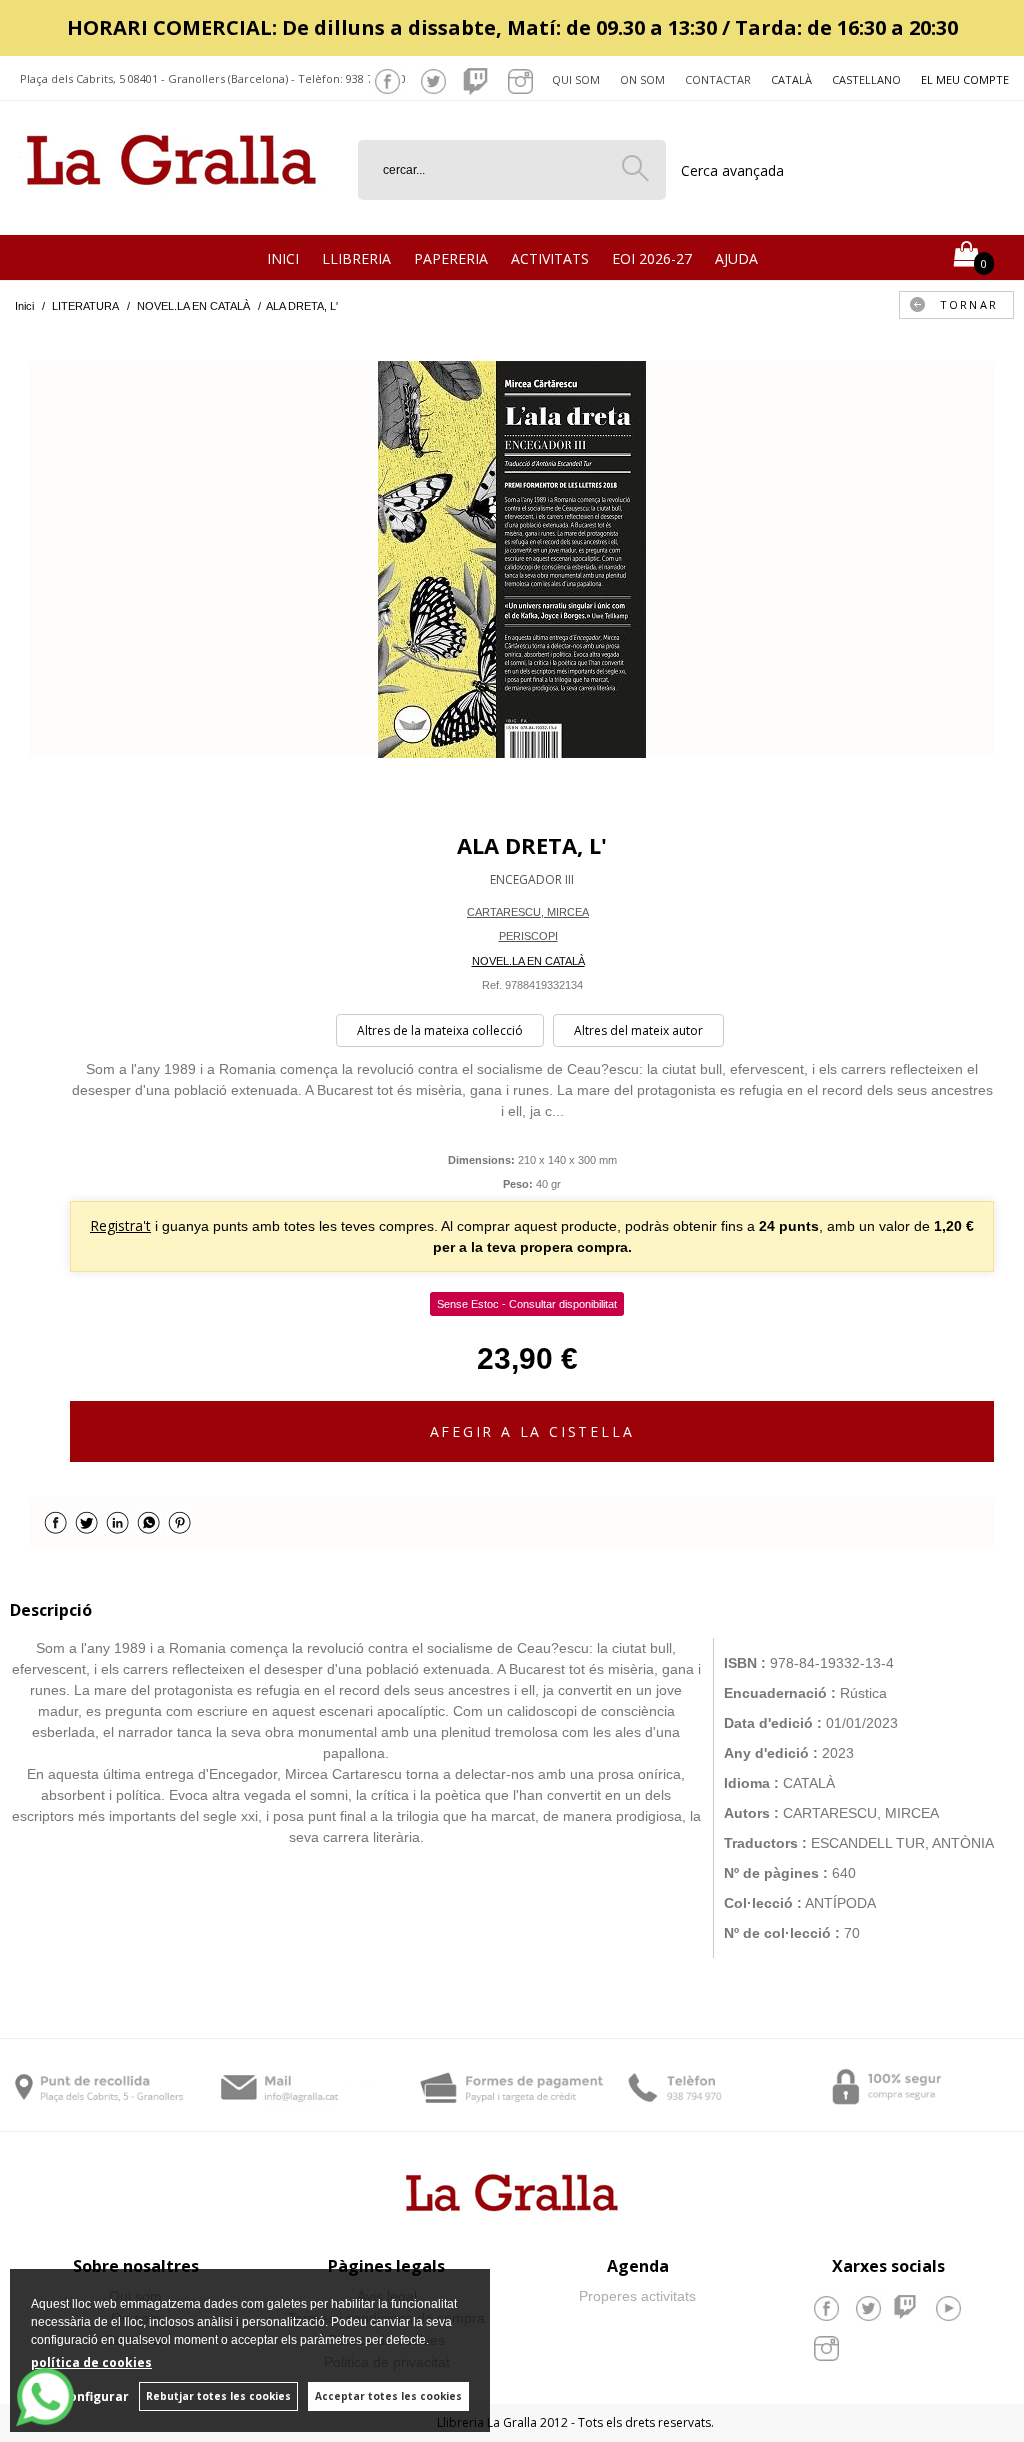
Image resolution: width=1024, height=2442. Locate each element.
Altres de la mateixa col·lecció (440, 1030)
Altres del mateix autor (638, 1030)
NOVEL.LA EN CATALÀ (528, 961)
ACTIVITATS (550, 258)
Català (791, 79)
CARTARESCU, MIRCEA (528, 912)
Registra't (120, 1225)
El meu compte (965, 79)
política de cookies (91, 2362)
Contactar (718, 79)
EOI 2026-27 (652, 258)
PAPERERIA (451, 258)
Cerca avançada (732, 170)
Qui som (576, 79)
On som (642, 79)
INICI (283, 258)
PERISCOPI (528, 936)
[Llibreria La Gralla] (171, 210)
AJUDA (736, 258)
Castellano (866, 79)
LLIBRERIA (356, 258)
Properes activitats (637, 2296)
